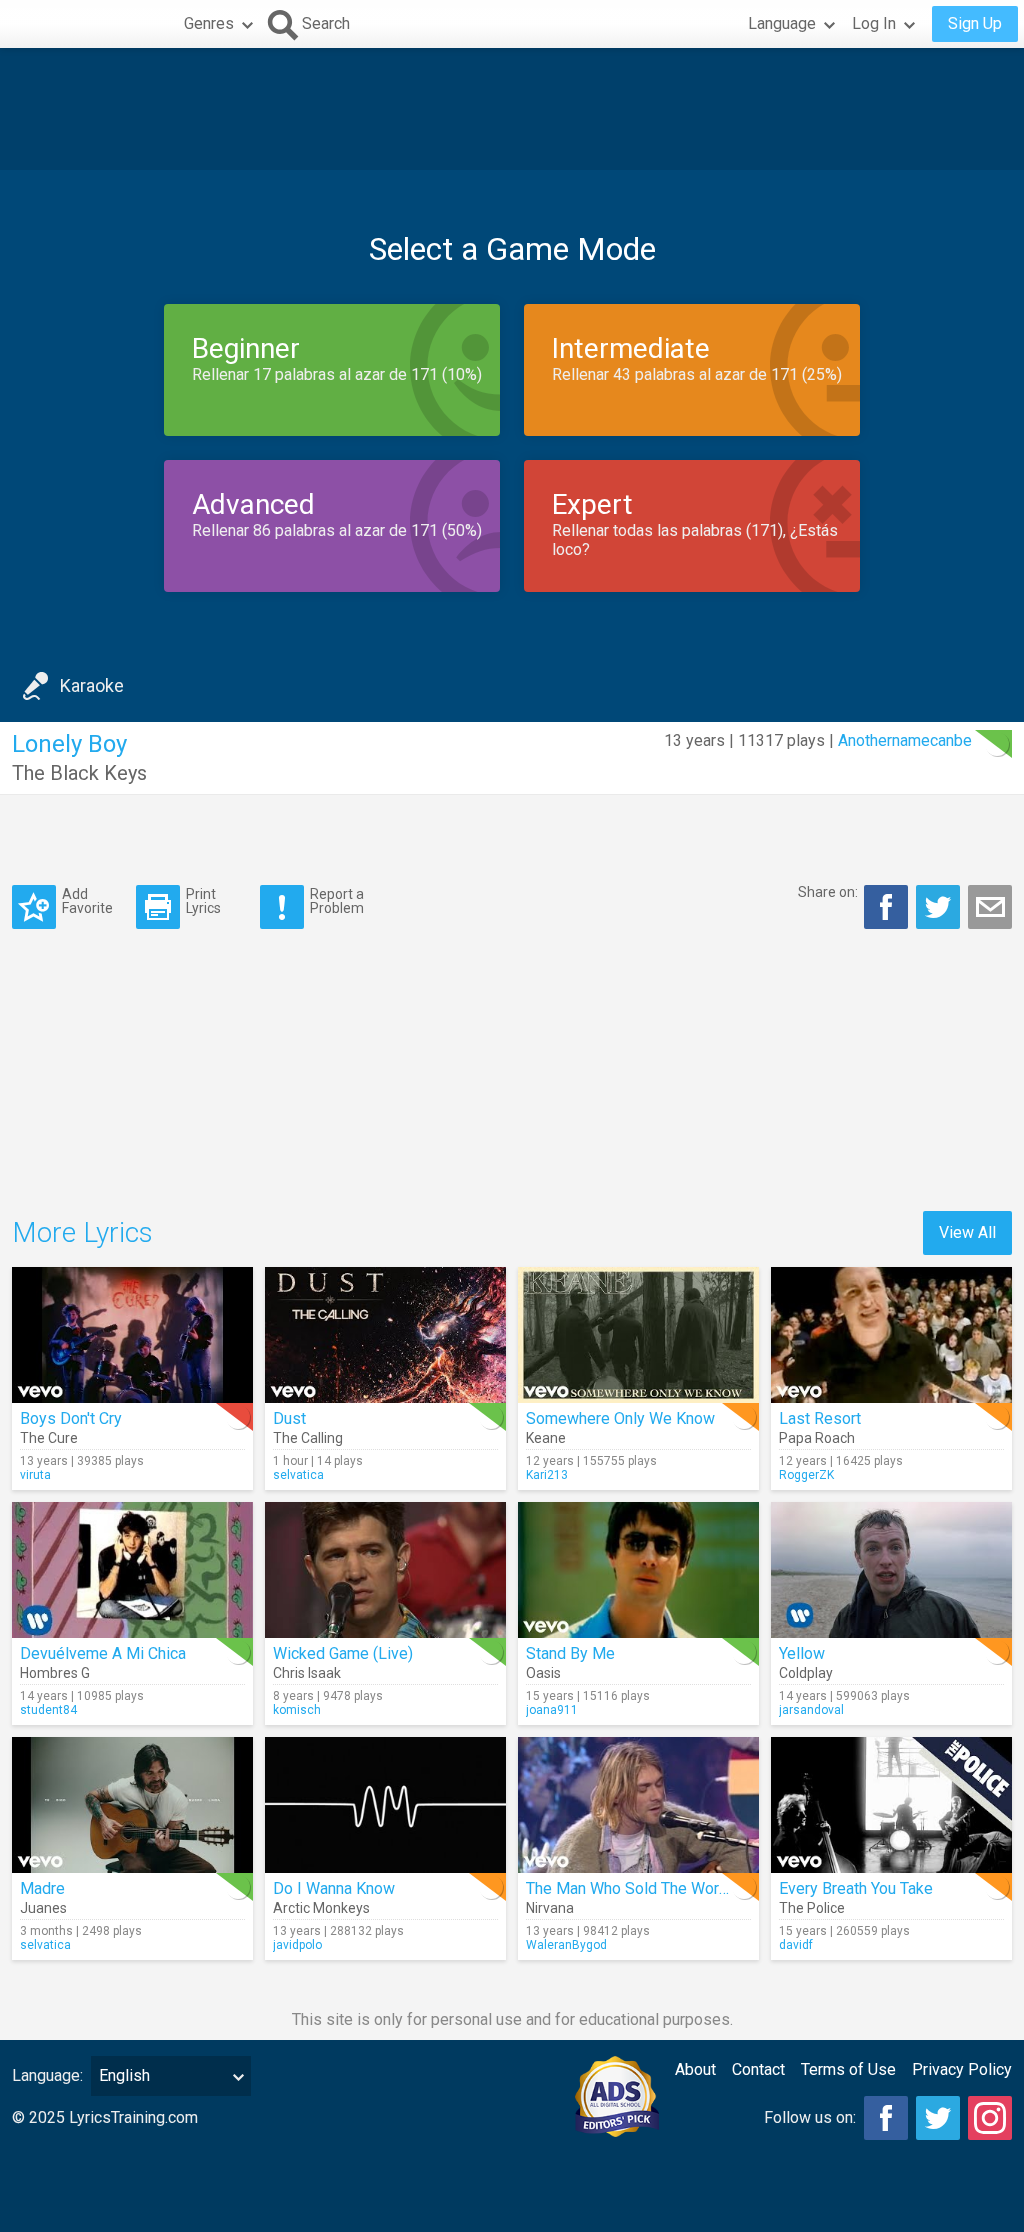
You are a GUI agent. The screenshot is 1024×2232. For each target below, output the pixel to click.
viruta (35, 1475)
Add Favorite (87, 900)
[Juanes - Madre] (132, 1805)
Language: (47, 2075)
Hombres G (55, 1673)
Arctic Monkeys (321, 1908)
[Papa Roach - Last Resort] (891, 1335)
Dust (289, 1418)
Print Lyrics (203, 900)
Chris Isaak (307, 1673)
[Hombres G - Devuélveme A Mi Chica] (132, 1570)
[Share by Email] (990, 907)
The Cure (49, 1438)
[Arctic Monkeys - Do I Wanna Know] (385, 1805)
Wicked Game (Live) (343, 1653)
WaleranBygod (566, 1945)
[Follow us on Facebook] (886, 2118)
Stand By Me (570, 1653)
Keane (546, 1438)
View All (967, 1232)
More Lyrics (82, 1232)
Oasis (543, 1673)
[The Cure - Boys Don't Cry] (132, 1335)
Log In (874, 23)
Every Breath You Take (856, 1888)
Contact (758, 2069)
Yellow (802, 1653)
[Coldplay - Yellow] (891, 1570)
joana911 (552, 1710)
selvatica (298, 1475)
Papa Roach (817, 1438)
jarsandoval (811, 1710)
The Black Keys (79, 773)
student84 (48, 1710)
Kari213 (547, 1475)
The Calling (308, 1438)
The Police (812, 1908)
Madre (42, 1888)
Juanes (43, 1908)
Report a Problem (337, 900)
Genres (209, 23)
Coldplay (806, 1673)
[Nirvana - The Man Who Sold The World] (638, 1805)
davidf (796, 1945)
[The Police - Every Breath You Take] (891, 1805)
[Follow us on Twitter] (938, 2118)
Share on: (828, 892)
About (695, 2069)
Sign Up (975, 23)
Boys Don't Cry (71, 1418)
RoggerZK (806, 1475)
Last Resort (820, 1418)
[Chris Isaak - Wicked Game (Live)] (385, 1570)
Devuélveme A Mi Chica (103, 1653)
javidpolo (297, 1945)
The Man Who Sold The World (629, 1888)
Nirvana (550, 1908)
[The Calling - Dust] (385, 1335)
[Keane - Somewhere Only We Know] (638, 1335)
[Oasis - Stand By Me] (638, 1570)
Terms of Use (848, 2069)
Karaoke (92, 685)
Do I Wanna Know (334, 1888)
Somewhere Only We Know (620, 1418)
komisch (297, 1710)
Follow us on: (810, 2117)
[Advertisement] (512, 109)
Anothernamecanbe (905, 740)
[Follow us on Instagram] (990, 2118)
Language (782, 23)
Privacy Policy (962, 2069)
